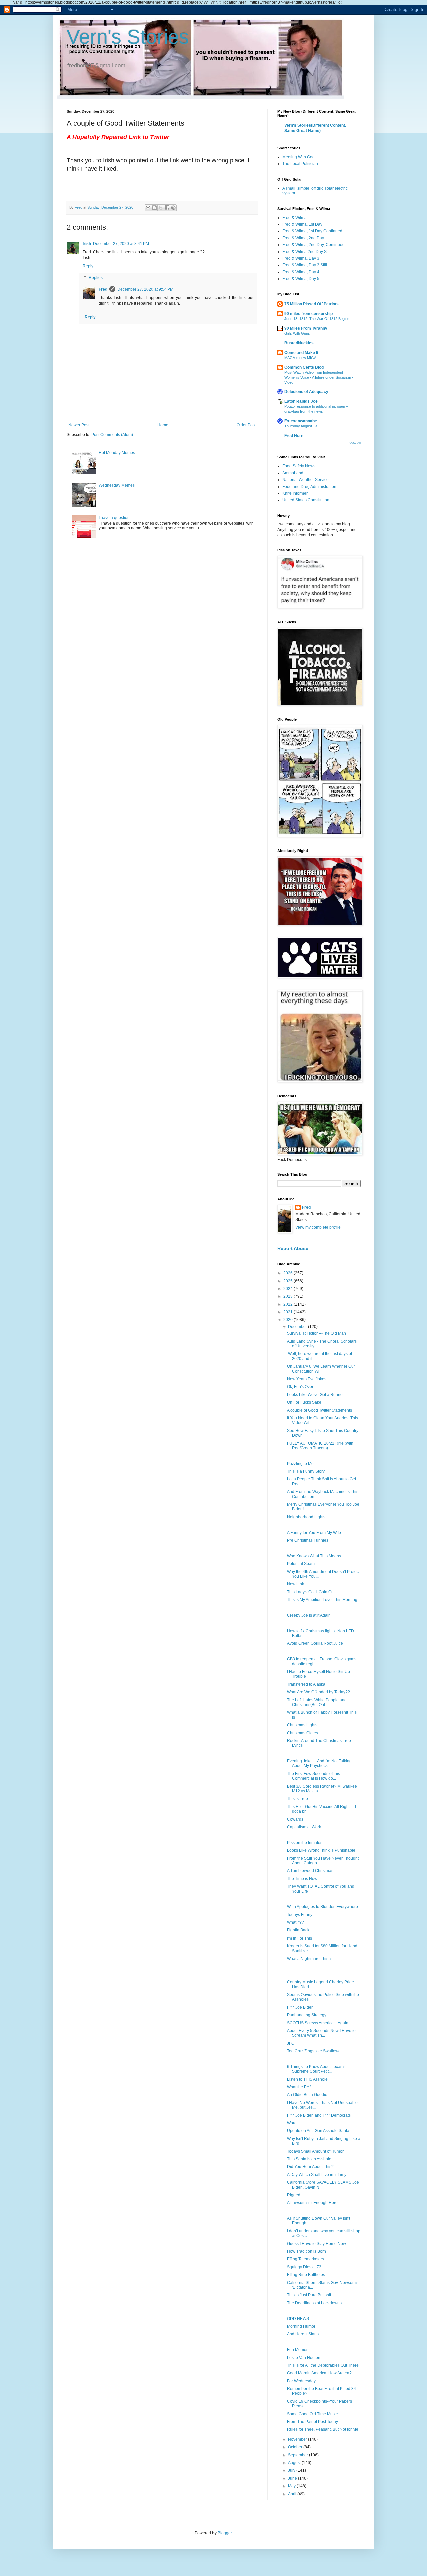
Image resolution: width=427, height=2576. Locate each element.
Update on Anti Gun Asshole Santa (318, 2131)
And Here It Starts (303, 2334)
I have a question (114, 518)
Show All (355, 443)
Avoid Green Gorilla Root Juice (315, 1643)
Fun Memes (298, 2350)
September (298, 2455)
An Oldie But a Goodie (307, 2095)
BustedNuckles (299, 343)
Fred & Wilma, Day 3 (301, 258)
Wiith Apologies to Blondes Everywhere (322, 1907)
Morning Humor (301, 2326)
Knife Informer (295, 493)
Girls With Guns (297, 333)
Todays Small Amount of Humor (315, 2151)
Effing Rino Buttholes (306, 2275)
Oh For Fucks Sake (304, 1402)
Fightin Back (298, 1930)
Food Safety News (299, 466)
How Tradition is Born (306, 2251)
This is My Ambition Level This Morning (322, 1600)
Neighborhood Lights (306, 1517)
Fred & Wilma (294, 218)
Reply (88, 266)
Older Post (246, 425)
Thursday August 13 (301, 426)
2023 (288, 1296)
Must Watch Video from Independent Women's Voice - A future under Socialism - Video (319, 377)
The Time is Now (302, 1879)
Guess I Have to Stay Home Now (316, 2244)
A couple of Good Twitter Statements (319, 1410)
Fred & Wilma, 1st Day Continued (312, 231)
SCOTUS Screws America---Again (318, 2023)
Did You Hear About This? (310, 2167)
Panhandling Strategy (307, 2015)
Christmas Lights (302, 1725)
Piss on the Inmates (305, 1843)
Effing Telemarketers (305, 2259)
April (293, 2494)
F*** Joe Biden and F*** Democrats (319, 2115)
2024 (288, 1289)
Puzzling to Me (300, 1464)
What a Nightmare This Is (310, 1959)
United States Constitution (306, 500)
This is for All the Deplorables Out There (323, 2365)
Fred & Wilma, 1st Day (302, 224)
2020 (288, 1320)
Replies (96, 278)
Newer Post (79, 425)
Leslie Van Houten (304, 2358)
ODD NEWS (298, 2319)
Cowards (295, 1819)
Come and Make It (301, 353)
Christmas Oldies (302, 1733)
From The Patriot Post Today (312, 2422)
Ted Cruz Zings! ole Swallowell (315, 2051)
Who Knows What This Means (314, 1556)
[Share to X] (161, 208)
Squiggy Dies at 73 (304, 2267)
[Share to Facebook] (167, 208)
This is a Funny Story (306, 1471)
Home (163, 425)
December (298, 1327)
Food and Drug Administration (309, 487)
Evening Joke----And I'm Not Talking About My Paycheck (319, 1763)
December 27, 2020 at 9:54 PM (145, 289)
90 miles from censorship (308, 314)
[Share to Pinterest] (173, 208)
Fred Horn (294, 436)
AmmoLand (293, 473)
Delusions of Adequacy (306, 392)
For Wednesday (301, 2381)
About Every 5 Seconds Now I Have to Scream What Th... (321, 2033)
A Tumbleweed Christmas (310, 1871)
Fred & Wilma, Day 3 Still (305, 265)
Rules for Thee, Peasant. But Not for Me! (323, 2429)
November (298, 2439)
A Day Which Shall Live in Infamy (317, 2175)
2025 (288, 1281)
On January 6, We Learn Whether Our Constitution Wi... (321, 1369)
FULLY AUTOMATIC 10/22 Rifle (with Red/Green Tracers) (320, 1446)
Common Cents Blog (304, 367)
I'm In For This (299, 1938)
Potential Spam (301, 1564)
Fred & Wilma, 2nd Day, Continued (313, 245)
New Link (295, 1584)
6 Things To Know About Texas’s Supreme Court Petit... (316, 2069)
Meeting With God (298, 157)
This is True (297, 1799)
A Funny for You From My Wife (314, 1533)
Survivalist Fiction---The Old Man (316, 1333)
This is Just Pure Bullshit (309, 2295)
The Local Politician (300, 164)
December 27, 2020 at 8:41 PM (121, 244)
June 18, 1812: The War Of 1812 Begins (317, 319)
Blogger (225, 2533)
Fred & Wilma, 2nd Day (303, 238)
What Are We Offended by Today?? (318, 1692)
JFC (291, 2043)
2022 (288, 1304)
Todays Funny (300, 1915)
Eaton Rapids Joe (301, 401)
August (295, 2463)
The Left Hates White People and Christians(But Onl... (317, 1702)
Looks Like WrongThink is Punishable (321, 1850)
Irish (87, 244)
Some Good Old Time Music (312, 2414)
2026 (288, 1273)
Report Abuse (293, 1248)
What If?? (295, 1922)
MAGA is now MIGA (300, 358)
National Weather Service (305, 480)
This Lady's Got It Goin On (310, 1592)
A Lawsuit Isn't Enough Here (312, 2203)
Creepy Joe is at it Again (309, 1615)
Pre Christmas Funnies (308, 1540)
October (296, 2447)
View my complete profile (318, 1227)
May (292, 2486)
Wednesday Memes (117, 485)
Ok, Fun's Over (300, 1387)
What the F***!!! (301, 2087)
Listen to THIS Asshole (307, 2079)
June (293, 2478)
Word (292, 2123)
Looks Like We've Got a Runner (315, 1395)
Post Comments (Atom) (112, 435)
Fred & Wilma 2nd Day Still (306, 252)
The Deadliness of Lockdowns (314, 2303)
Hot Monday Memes (117, 453)
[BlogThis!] (154, 208)
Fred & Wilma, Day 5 (301, 279)
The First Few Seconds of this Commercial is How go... (313, 1776)
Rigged (294, 2195)
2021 (288, 1312)
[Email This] (148, 208)
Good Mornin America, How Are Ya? (319, 2373)
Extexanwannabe (301, 421)
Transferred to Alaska (306, 1684)
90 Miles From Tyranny (306, 328)
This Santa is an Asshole (309, 2159)
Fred (103, 289)
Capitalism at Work (304, 1827)
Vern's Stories (128, 37)
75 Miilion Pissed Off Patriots (311, 304)
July (292, 2470)
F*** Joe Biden (300, 2007)
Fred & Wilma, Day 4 (301, 272)
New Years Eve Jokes (307, 1379)
